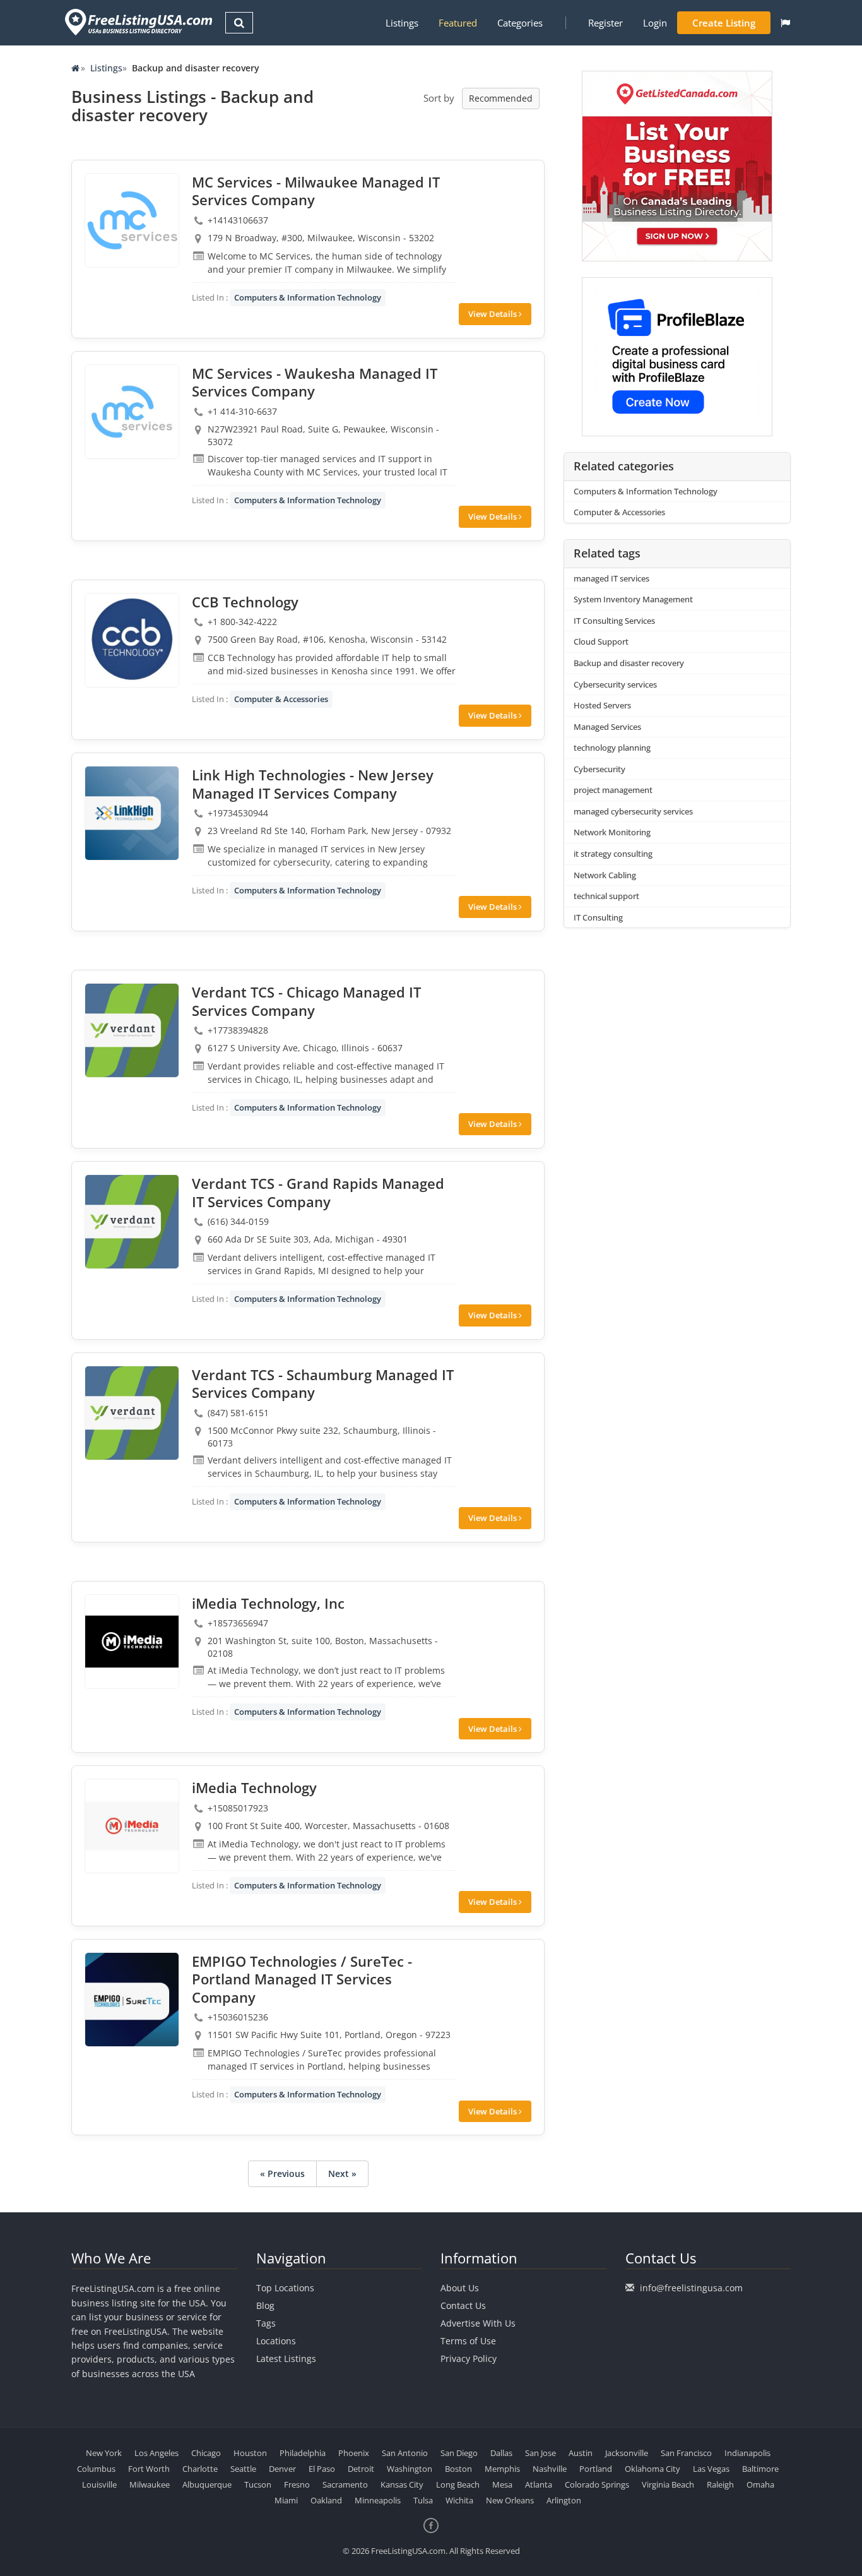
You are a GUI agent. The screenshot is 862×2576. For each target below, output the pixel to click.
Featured (458, 23)
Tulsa (423, 2500)
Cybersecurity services (615, 684)
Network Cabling (605, 875)
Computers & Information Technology (308, 297)
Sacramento (345, 2484)
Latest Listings (286, 2358)
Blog (265, 2305)
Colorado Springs (597, 2484)
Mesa (502, 2484)
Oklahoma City (652, 2469)
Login (655, 23)
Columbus (96, 2469)
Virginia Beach (668, 2484)
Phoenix (354, 2453)
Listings (402, 23)
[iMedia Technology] (132, 1826)
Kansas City (402, 2484)
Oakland (326, 2500)
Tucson (258, 2484)
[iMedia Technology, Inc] (132, 1642)
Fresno (297, 2484)
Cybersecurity (599, 769)
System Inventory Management (633, 599)
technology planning (612, 748)
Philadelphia (303, 2453)
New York (104, 2453)
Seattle (243, 2469)
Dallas (501, 2453)
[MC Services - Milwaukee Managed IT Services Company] (132, 220)
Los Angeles (156, 2453)
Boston (458, 2469)
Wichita (459, 2500)
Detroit (361, 2469)
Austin (581, 2453)
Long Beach (458, 2484)
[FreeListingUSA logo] (137, 22)
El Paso (322, 2469)
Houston (250, 2453)
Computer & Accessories (281, 699)
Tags (266, 2323)
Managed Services (607, 727)
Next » (342, 2173)
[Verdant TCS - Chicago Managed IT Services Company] (132, 1030)
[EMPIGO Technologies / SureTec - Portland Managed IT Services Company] (132, 2000)
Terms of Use (468, 2341)
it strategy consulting (613, 854)
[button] (785, 23)
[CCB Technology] (132, 640)
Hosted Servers (602, 705)
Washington (410, 2469)
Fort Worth (149, 2469)
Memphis (502, 2469)
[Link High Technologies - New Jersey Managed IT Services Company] (132, 813)
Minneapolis (378, 2500)
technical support (606, 896)
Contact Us (463, 2305)
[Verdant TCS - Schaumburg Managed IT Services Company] (132, 1413)
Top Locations (285, 2288)
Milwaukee (150, 2484)
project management (613, 790)
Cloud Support (601, 641)
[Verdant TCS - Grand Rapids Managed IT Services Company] (132, 1222)
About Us (460, 2288)
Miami (286, 2500)
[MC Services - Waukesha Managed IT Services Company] (132, 412)
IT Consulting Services (614, 621)
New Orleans (510, 2500)
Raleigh (720, 2484)
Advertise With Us (478, 2323)
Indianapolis (747, 2453)
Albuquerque (207, 2484)
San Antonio (405, 2453)
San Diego (459, 2453)
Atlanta (539, 2484)
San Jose (540, 2453)
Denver (282, 2469)
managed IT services (611, 578)
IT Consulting (598, 917)
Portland (596, 2469)
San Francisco (686, 2453)
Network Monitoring (612, 832)
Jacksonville (627, 2453)
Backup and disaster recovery (629, 663)
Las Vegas (711, 2469)
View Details (493, 314)
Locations (276, 2341)
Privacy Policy (469, 2358)
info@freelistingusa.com (691, 2288)
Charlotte (200, 2469)
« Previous (282, 2173)
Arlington (564, 2500)
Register (605, 23)
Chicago (206, 2453)
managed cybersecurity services (633, 811)
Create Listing (724, 23)
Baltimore (760, 2469)
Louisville (99, 2484)
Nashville (550, 2469)
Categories (520, 23)
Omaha (760, 2484)
